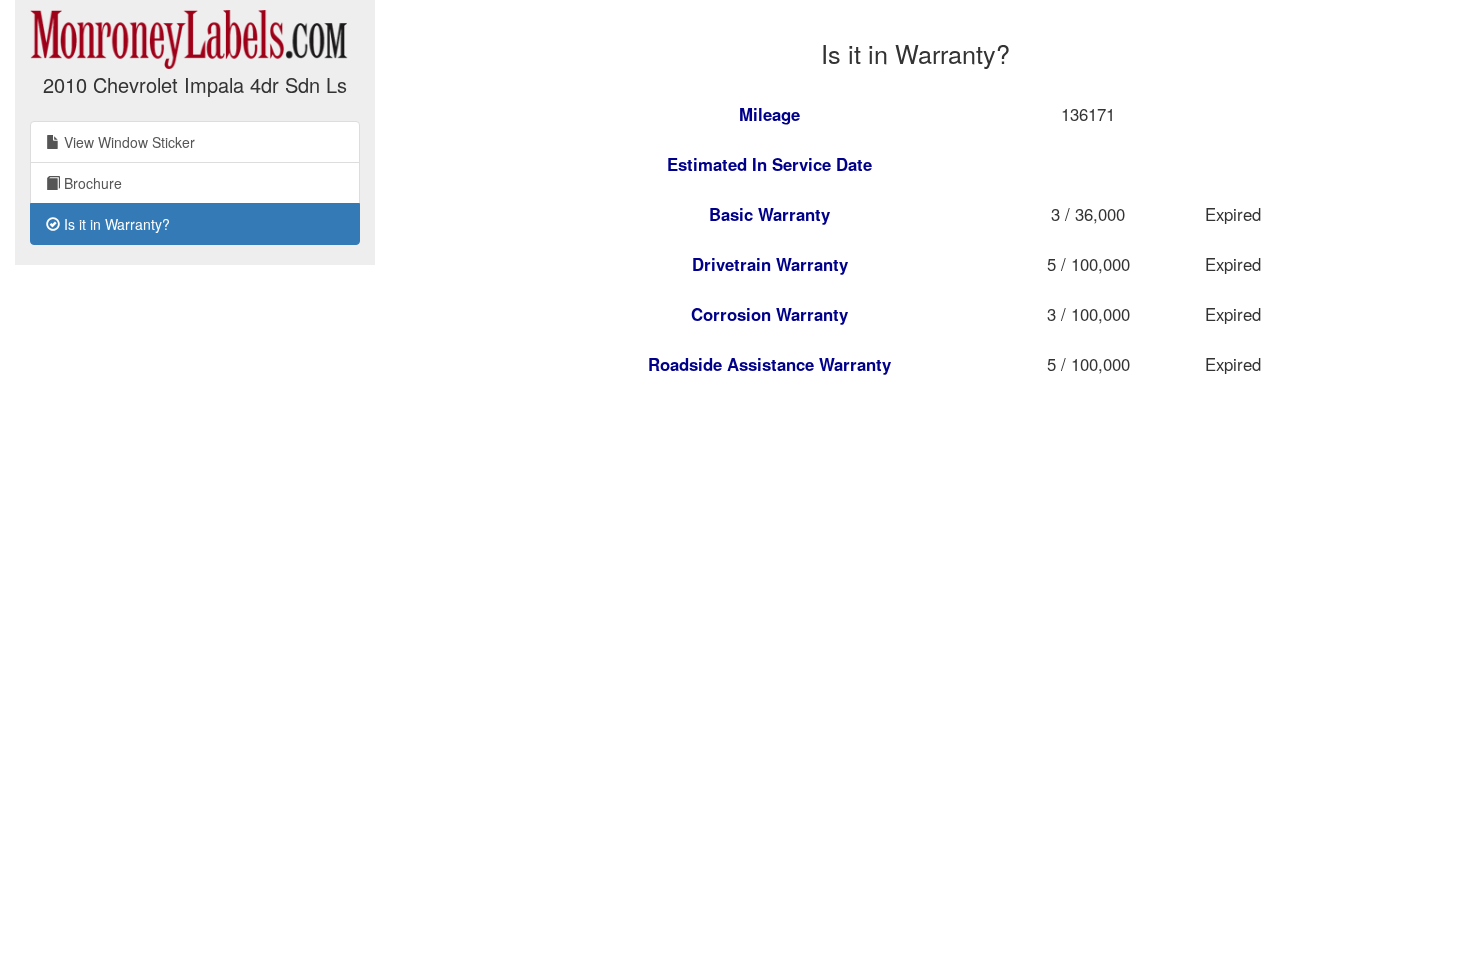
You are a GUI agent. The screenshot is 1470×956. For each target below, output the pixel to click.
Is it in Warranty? (115, 224)
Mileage (769, 114)
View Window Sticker (127, 142)
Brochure (91, 183)
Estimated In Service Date (769, 164)
